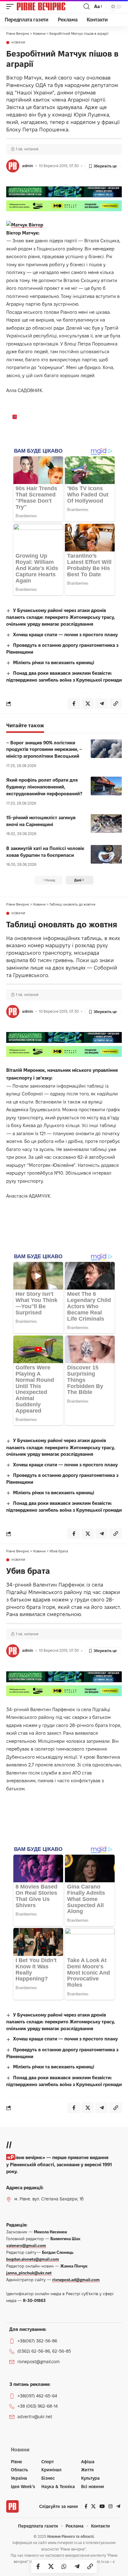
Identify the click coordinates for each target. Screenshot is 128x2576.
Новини (18, 43)
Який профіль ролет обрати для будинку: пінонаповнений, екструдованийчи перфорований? (44, 787)
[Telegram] (118, 2506)
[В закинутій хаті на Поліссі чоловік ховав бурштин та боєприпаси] (106, 854)
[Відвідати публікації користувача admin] (13, 166)
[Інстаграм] (110, 2506)
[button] (11, 7)
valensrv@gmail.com (26, 2245)
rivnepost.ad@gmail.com (76, 2280)
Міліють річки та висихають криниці (54, 662)
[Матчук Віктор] (25, 224)
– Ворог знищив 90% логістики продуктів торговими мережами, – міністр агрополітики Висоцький (44, 749)
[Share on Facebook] (38, 2566)
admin (27, 166)
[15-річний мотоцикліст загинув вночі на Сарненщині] (106, 824)
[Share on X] (51, 2566)
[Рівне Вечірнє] (49, 7)
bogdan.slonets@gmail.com (33, 2259)
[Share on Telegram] (77, 2566)
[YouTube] (102, 2506)
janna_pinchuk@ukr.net (29, 2273)
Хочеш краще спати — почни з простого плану (65, 635)
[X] (93, 2506)
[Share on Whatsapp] (64, 2566)
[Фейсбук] (86, 2506)
